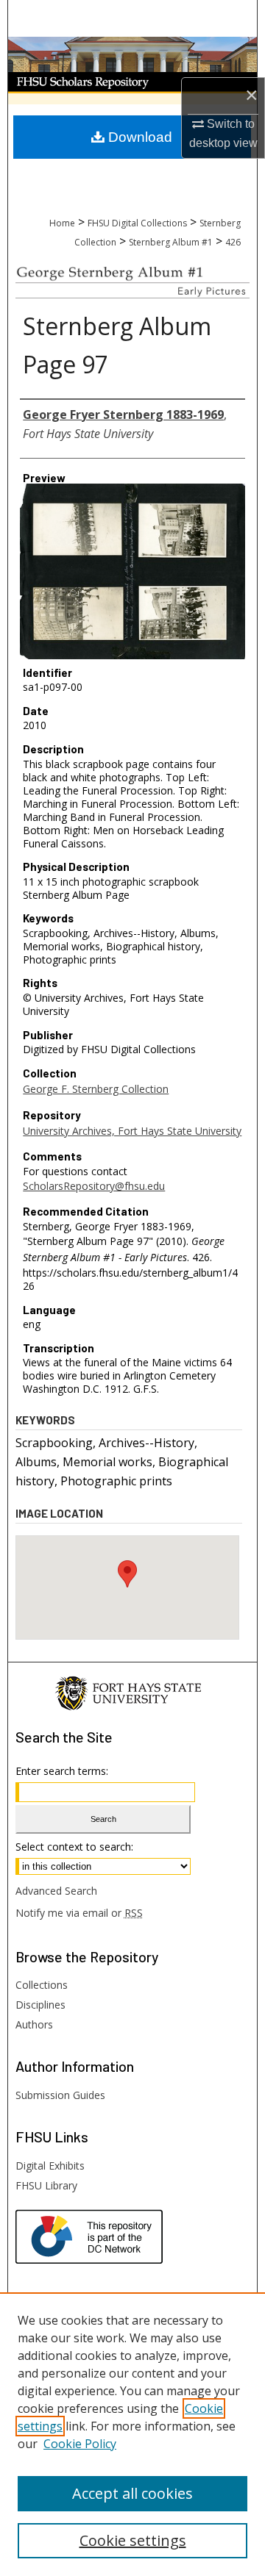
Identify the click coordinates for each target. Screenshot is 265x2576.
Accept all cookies (132, 2493)
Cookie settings (133, 2540)
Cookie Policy (80, 2444)
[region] (132, 2434)
